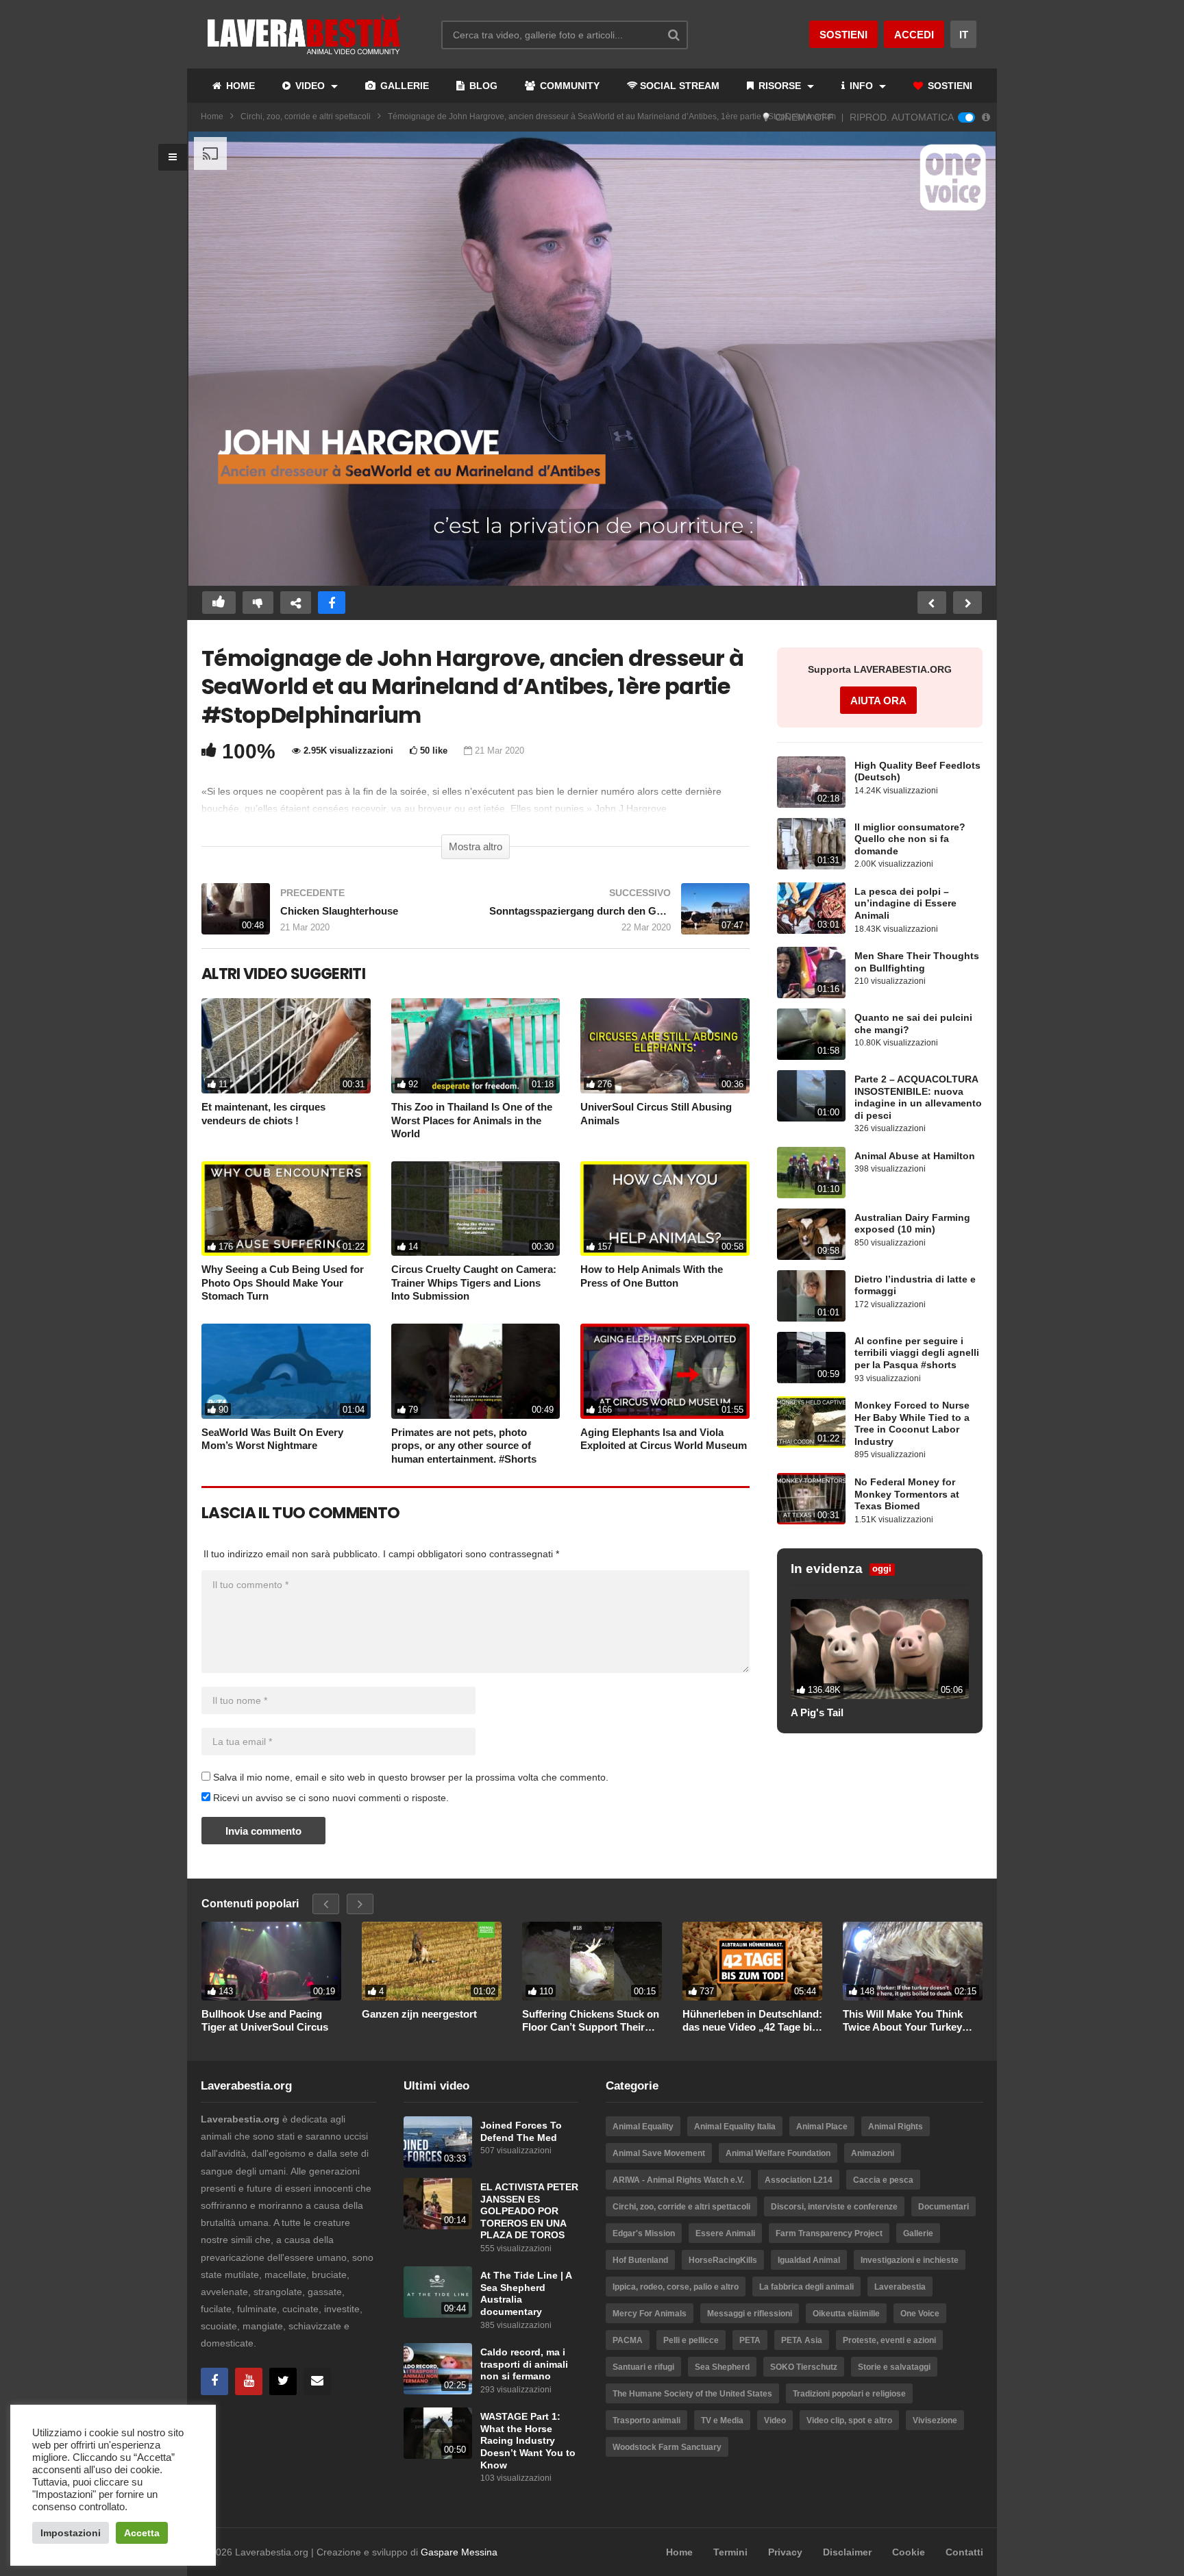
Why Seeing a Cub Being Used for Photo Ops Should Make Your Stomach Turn (283, 1283)
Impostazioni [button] (71, 2533)
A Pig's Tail (817, 1712)
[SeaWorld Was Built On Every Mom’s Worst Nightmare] (286, 1371)
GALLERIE (403, 86)
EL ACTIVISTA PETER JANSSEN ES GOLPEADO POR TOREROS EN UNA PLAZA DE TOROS (529, 2211)
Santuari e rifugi (643, 2367)
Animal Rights (896, 2127)
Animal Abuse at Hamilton (915, 1156)
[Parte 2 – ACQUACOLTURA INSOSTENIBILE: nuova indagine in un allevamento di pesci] (811, 1096)
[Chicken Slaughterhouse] (332, 916)
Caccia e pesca (883, 2180)
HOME (239, 86)
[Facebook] (214, 2381)
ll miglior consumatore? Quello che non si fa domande (910, 839)
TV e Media (722, 2420)
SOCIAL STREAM (680, 86)
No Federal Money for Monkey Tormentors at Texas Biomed (907, 1494)
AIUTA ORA (878, 701)
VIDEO (310, 86)
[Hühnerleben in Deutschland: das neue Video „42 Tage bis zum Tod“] (752, 1961)
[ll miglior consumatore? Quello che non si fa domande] (811, 844)
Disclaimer (847, 2552)
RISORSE (780, 86)
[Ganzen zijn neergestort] (432, 1961)
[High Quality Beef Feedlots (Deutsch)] (811, 782)
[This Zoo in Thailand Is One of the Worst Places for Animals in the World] (476, 1046)
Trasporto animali (646, 2420)
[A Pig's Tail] (880, 1649)
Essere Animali (725, 2233)
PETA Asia (802, 2340)
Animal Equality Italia (735, 2127)
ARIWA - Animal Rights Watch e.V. (678, 2180)
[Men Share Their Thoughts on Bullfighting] (811, 973)
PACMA (628, 2340)
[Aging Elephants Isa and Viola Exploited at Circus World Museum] (665, 1371)
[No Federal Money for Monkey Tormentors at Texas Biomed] (811, 1499)
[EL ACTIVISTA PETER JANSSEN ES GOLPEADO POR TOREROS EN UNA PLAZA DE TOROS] (438, 2204)
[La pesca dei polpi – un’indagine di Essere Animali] (811, 908)
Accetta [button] (142, 2533)
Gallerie (918, 2233)
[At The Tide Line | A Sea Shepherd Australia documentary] (438, 2292)
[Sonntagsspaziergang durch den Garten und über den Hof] (619, 916)
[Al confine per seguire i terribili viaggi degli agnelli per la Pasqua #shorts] (811, 1358)
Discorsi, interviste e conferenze (834, 2207)
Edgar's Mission (644, 2233)
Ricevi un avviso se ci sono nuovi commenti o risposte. (330, 1798)
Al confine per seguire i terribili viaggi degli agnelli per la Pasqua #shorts (917, 1353)
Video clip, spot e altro (849, 2420)
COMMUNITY (568, 86)
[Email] (317, 2381)
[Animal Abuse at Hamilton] (811, 1173)
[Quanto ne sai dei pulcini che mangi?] (811, 1034)
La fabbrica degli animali (806, 2287)
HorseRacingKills (723, 2260)
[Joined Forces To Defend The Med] (438, 2142)
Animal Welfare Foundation (778, 2153)
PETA (750, 2340)
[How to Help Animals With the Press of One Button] (665, 1209)
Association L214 (799, 2180)
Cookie (909, 2552)
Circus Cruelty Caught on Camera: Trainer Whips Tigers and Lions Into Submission (474, 1283)
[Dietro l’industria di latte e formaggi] (811, 1296)
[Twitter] (283, 2381)
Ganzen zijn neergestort (419, 2014)
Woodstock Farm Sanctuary (667, 2447)
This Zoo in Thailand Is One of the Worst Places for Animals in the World (472, 1120)
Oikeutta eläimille (846, 2314)
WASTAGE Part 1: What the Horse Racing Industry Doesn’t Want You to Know (528, 2441)
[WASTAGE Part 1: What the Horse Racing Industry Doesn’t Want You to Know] (438, 2433)
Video (775, 2420)
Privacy (785, 2552)
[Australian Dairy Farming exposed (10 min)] (811, 1234)
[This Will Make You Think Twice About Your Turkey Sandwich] (913, 1961)
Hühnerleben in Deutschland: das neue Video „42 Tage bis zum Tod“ (752, 2021)
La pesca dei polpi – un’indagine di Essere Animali (905, 904)
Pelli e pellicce (691, 2340)
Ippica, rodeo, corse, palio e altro (676, 2287)
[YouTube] (249, 2381)
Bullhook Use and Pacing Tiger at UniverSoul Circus (265, 2021)
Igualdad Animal (809, 2260)
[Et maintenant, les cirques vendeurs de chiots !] (286, 1046)
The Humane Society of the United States (692, 2394)
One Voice (920, 2314)
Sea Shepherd (722, 2367)
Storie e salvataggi (894, 2367)
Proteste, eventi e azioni (889, 2340)
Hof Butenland (640, 2260)
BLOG (482, 86)
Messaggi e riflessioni (750, 2314)
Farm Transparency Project (829, 2233)
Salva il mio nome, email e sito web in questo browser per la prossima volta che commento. (411, 1777)
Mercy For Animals (650, 2314)
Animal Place (822, 2127)
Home (212, 116)
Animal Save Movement (659, 2153)
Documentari (944, 2207)
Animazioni (873, 2153)
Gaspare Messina (459, 2552)
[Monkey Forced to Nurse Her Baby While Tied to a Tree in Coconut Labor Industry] (811, 1422)
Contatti (964, 2552)
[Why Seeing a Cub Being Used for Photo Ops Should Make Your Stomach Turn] (286, 1209)
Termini (730, 2552)
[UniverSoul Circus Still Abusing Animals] (665, 1046)
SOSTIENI (949, 86)
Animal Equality (643, 2127)
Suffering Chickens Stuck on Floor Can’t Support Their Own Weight (591, 2021)
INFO (861, 86)
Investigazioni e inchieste (910, 2260)
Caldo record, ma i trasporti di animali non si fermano (524, 2364)
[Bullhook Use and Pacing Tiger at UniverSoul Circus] (271, 1961)
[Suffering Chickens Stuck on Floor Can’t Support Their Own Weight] (592, 1961)
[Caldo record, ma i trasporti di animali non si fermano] (438, 2369)
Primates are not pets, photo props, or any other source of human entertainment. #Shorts (464, 1446)
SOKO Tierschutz (804, 2367)
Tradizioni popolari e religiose (849, 2394)
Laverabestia (900, 2287)
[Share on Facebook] (332, 603)
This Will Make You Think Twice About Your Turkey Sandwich (903, 2021)
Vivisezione (935, 2420)
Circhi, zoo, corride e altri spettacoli (306, 116)
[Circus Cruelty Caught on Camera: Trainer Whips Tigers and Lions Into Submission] (476, 1209)
